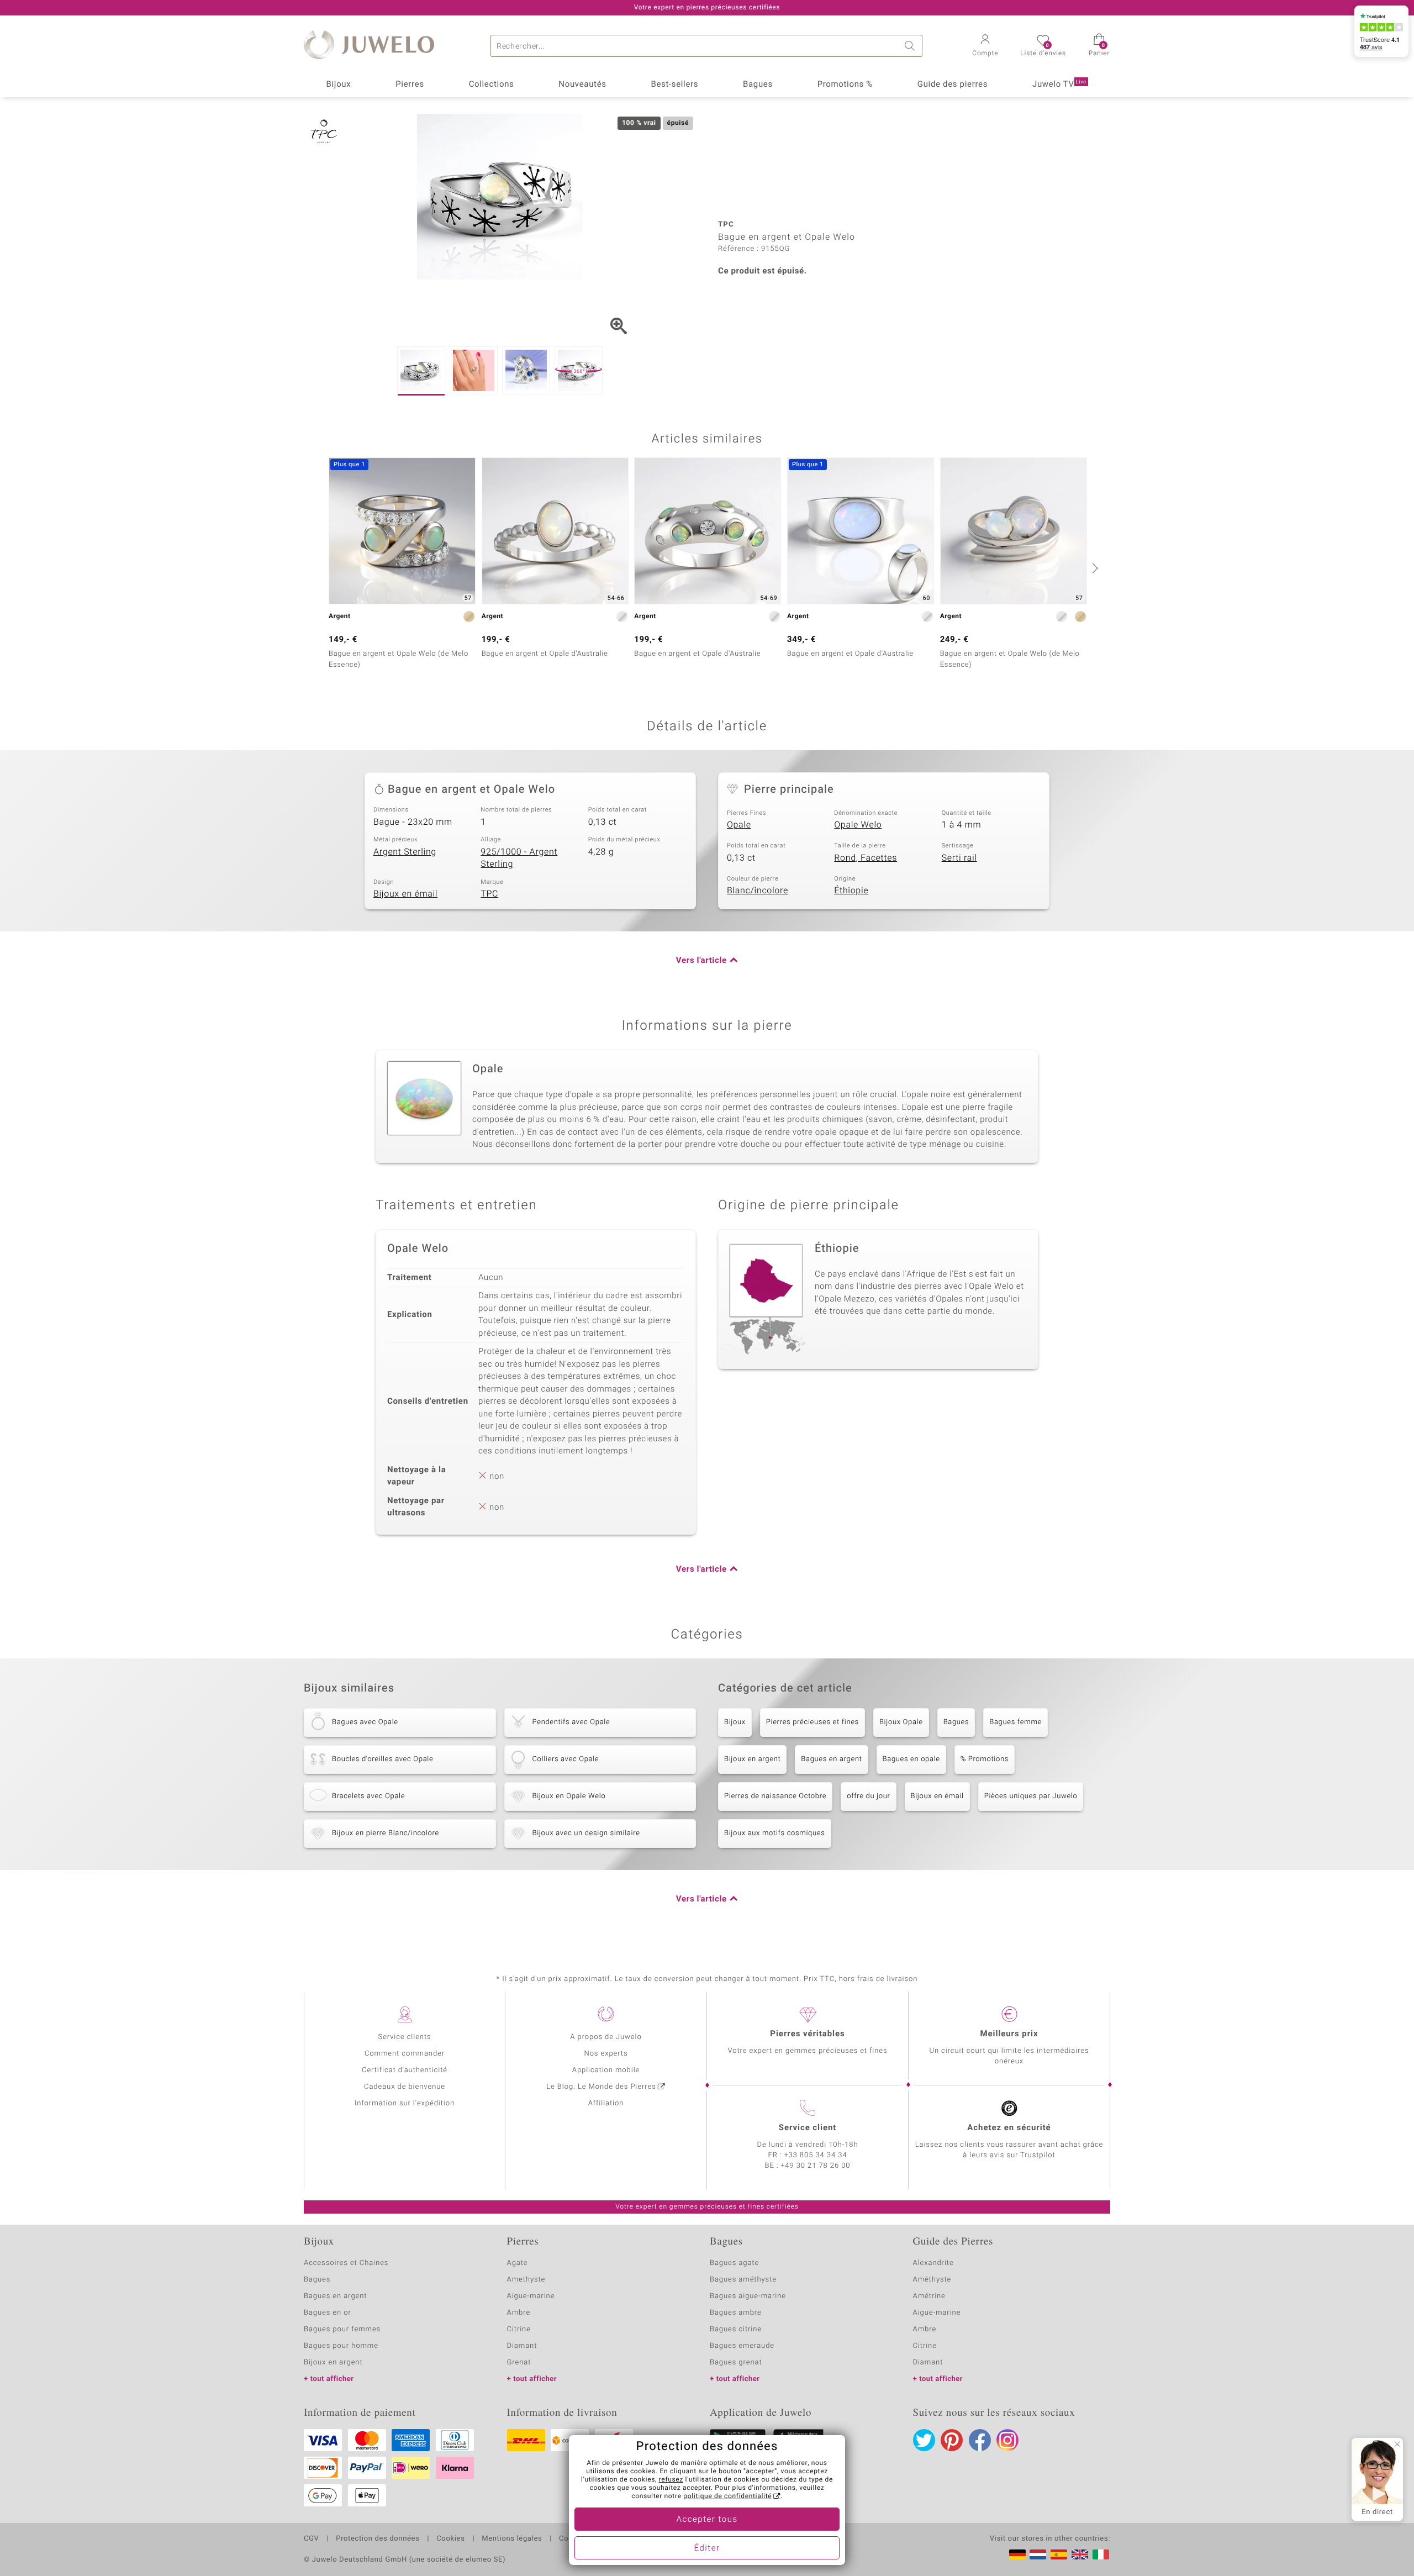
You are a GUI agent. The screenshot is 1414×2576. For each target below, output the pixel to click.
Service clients (404, 2037)
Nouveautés (582, 85)
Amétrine (929, 2296)
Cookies (450, 2539)
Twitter (924, 2440)
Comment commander (405, 2054)
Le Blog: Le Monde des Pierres (601, 2087)
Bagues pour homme (341, 2346)
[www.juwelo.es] (1059, 2554)
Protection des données (378, 2539)
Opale (739, 825)
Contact (573, 2539)
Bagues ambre (736, 2313)
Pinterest (952, 2440)
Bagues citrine (736, 2329)
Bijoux (338, 85)
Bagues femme (1015, 1722)
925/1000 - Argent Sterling (519, 858)
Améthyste (932, 2280)
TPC (489, 894)
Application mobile (606, 2070)
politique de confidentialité (727, 2496)
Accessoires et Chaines (346, 2263)
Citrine (519, 2329)
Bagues (758, 85)
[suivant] (1094, 568)
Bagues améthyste (743, 2280)
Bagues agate (734, 2263)
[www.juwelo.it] (1101, 2554)
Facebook (980, 2440)
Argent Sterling (405, 852)
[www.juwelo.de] (1017, 2554)
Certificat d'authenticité (405, 2070)
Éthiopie (851, 891)
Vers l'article (701, 961)
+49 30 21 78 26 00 (816, 2166)
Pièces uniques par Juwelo (1031, 1796)
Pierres (410, 85)
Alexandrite (933, 2263)
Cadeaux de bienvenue (405, 2087)
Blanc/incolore (758, 891)
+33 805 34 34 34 (816, 2155)
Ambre (519, 2313)
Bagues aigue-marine (748, 2296)
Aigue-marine (531, 2296)
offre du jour (868, 1796)
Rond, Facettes (866, 858)
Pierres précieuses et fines (812, 1722)
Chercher (911, 46)
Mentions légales (512, 2539)
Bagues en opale (911, 1759)
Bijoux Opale (901, 1722)
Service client (808, 2128)
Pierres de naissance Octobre (775, 1796)
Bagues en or (328, 2313)
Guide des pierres (953, 85)
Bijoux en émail (405, 894)
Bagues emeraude (742, 2346)
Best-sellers (674, 85)
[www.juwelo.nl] (1038, 2554)
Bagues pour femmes (342, 2329)
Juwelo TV (1059, 85)
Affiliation (606, 2103)
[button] (985, 46)
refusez (671, 2480)
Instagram (1007, 2440)
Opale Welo (858, 825)
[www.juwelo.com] (1080, 2554)
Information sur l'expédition (405, 2103)
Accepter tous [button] (707, 2520)
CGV (312, 2539)
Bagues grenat (736, 2362)
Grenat (519, 2362)
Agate (518, 2263)
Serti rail (959, 858)
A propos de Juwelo (606, 2037)
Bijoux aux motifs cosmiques (775, 1833)
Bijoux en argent (752, 1759)
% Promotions (985, 1759)
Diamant (522, 2346)
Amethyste (526, 2280)
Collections (492, 85)
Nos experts (606, 2054)
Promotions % (845, 85)
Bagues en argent (831, 1759)
